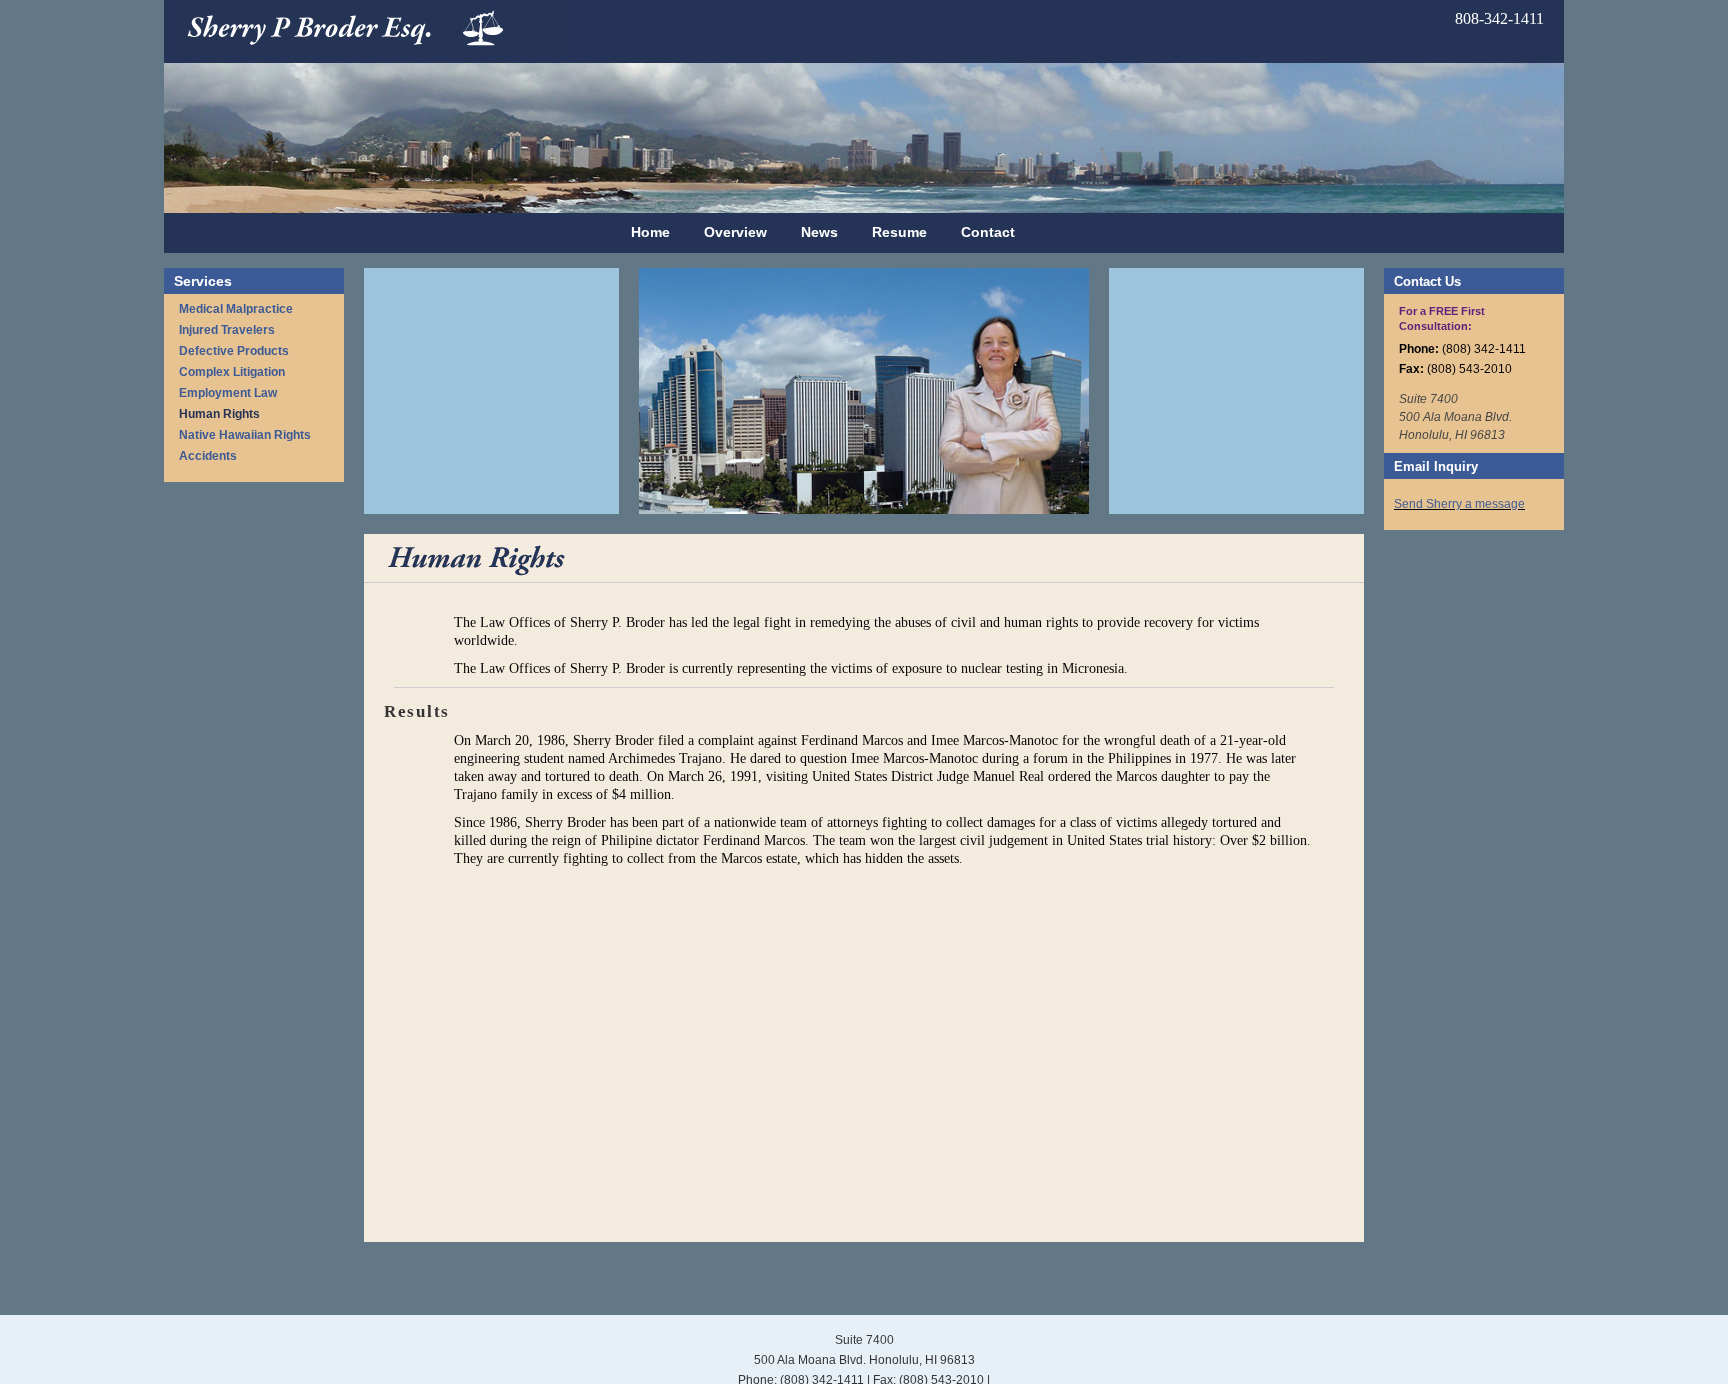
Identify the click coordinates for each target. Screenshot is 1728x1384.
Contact (988, 232)
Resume (899, 232)
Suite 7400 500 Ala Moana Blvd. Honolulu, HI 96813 (1455, 417)
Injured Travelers (227, 330)
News (819, 232)
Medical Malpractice (236, 309)
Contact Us (1427, 281)
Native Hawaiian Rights (245, 435)
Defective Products (234, 351)
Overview (735, 232)
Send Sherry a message (1459, 504)
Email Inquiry (1436, 466)
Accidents (208, 456)
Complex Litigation (232, 372)
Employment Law (228, 393)
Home (650, 232)
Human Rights (219, 414)
